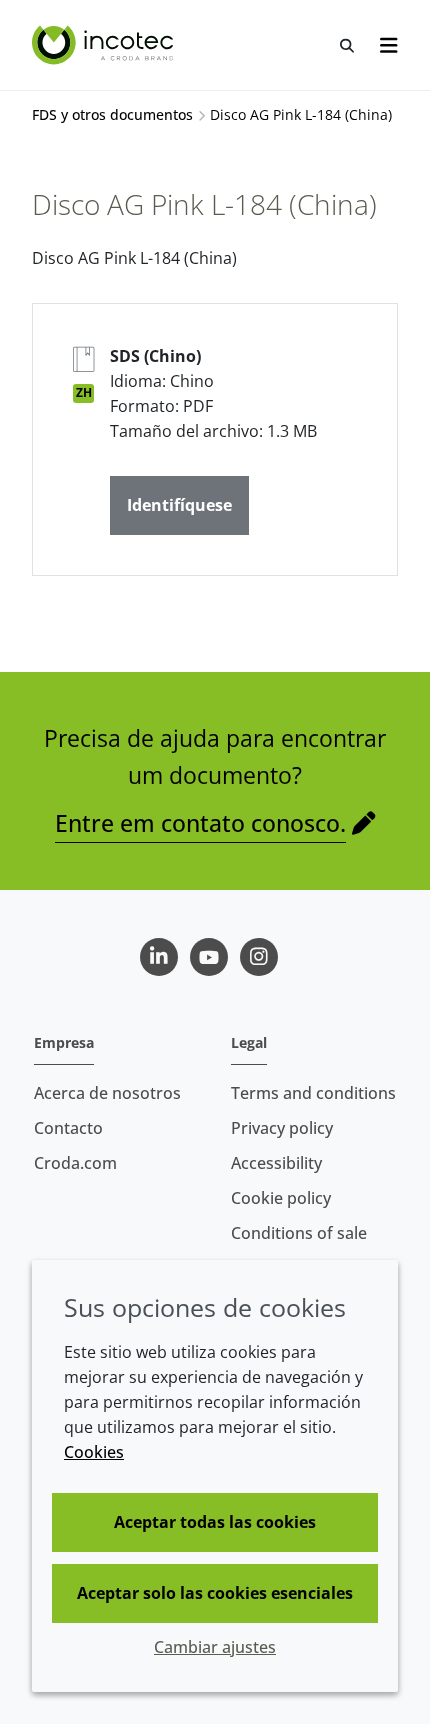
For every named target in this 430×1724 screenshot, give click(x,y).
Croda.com (75, 1163)
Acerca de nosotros (107, 1093)
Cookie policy (281, 1198)
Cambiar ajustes (215, 1647)
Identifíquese (179, 505)
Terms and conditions (313, 1093)
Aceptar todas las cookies (215, 1522)
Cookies (94, 1452)
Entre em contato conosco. (200, 823)
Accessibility (276, 1163)
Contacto (68, 1128)
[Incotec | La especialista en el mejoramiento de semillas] (105, 45)
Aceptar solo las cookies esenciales (215, 1593)
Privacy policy (282, 1128)
